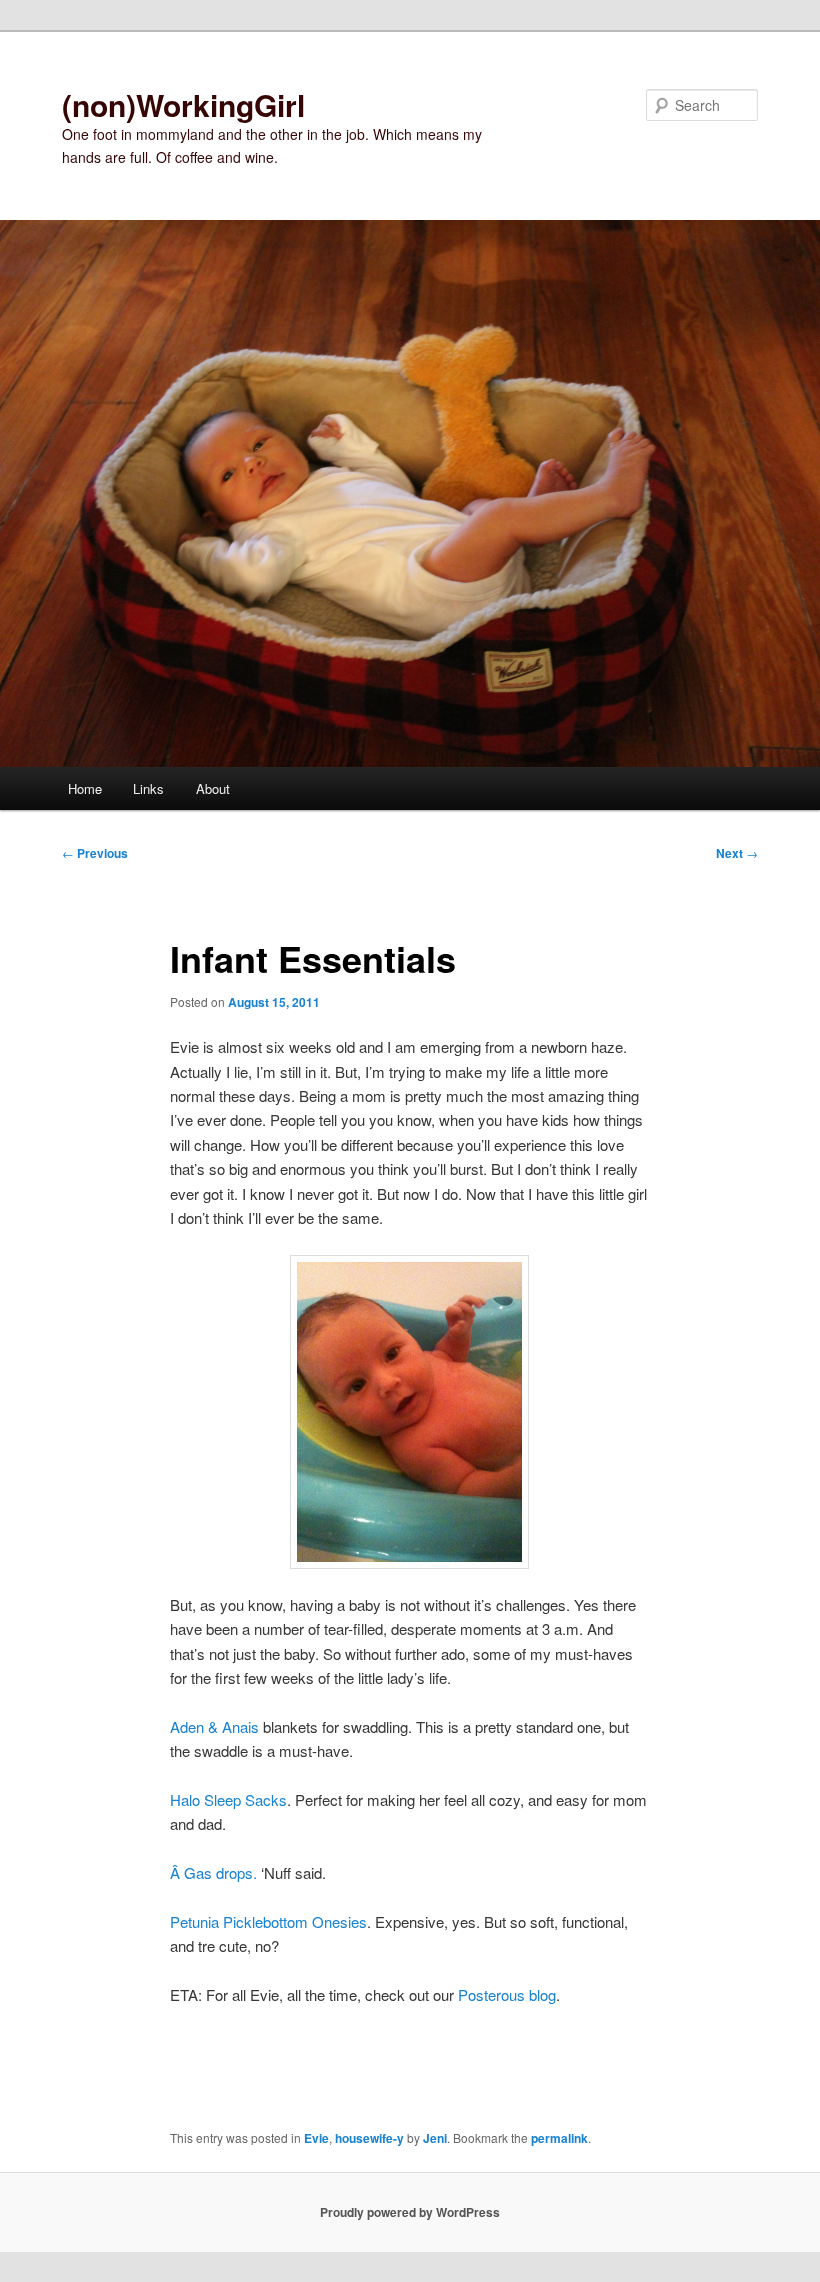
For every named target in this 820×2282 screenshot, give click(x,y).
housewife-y (369, 2138)
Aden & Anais (214, 1726)
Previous (95, 853)
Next (737, 853)
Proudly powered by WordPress (410, 2212)
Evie (316, 2138)
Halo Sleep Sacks (228, 1799)
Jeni (435, 2138)
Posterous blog (507, 1994)
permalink (559, 2138)
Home (85, 788)
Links (148, 788)
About (213, 788)
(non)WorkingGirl (183, 104)
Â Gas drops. (213, 1872)
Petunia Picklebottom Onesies (268, 1921)
